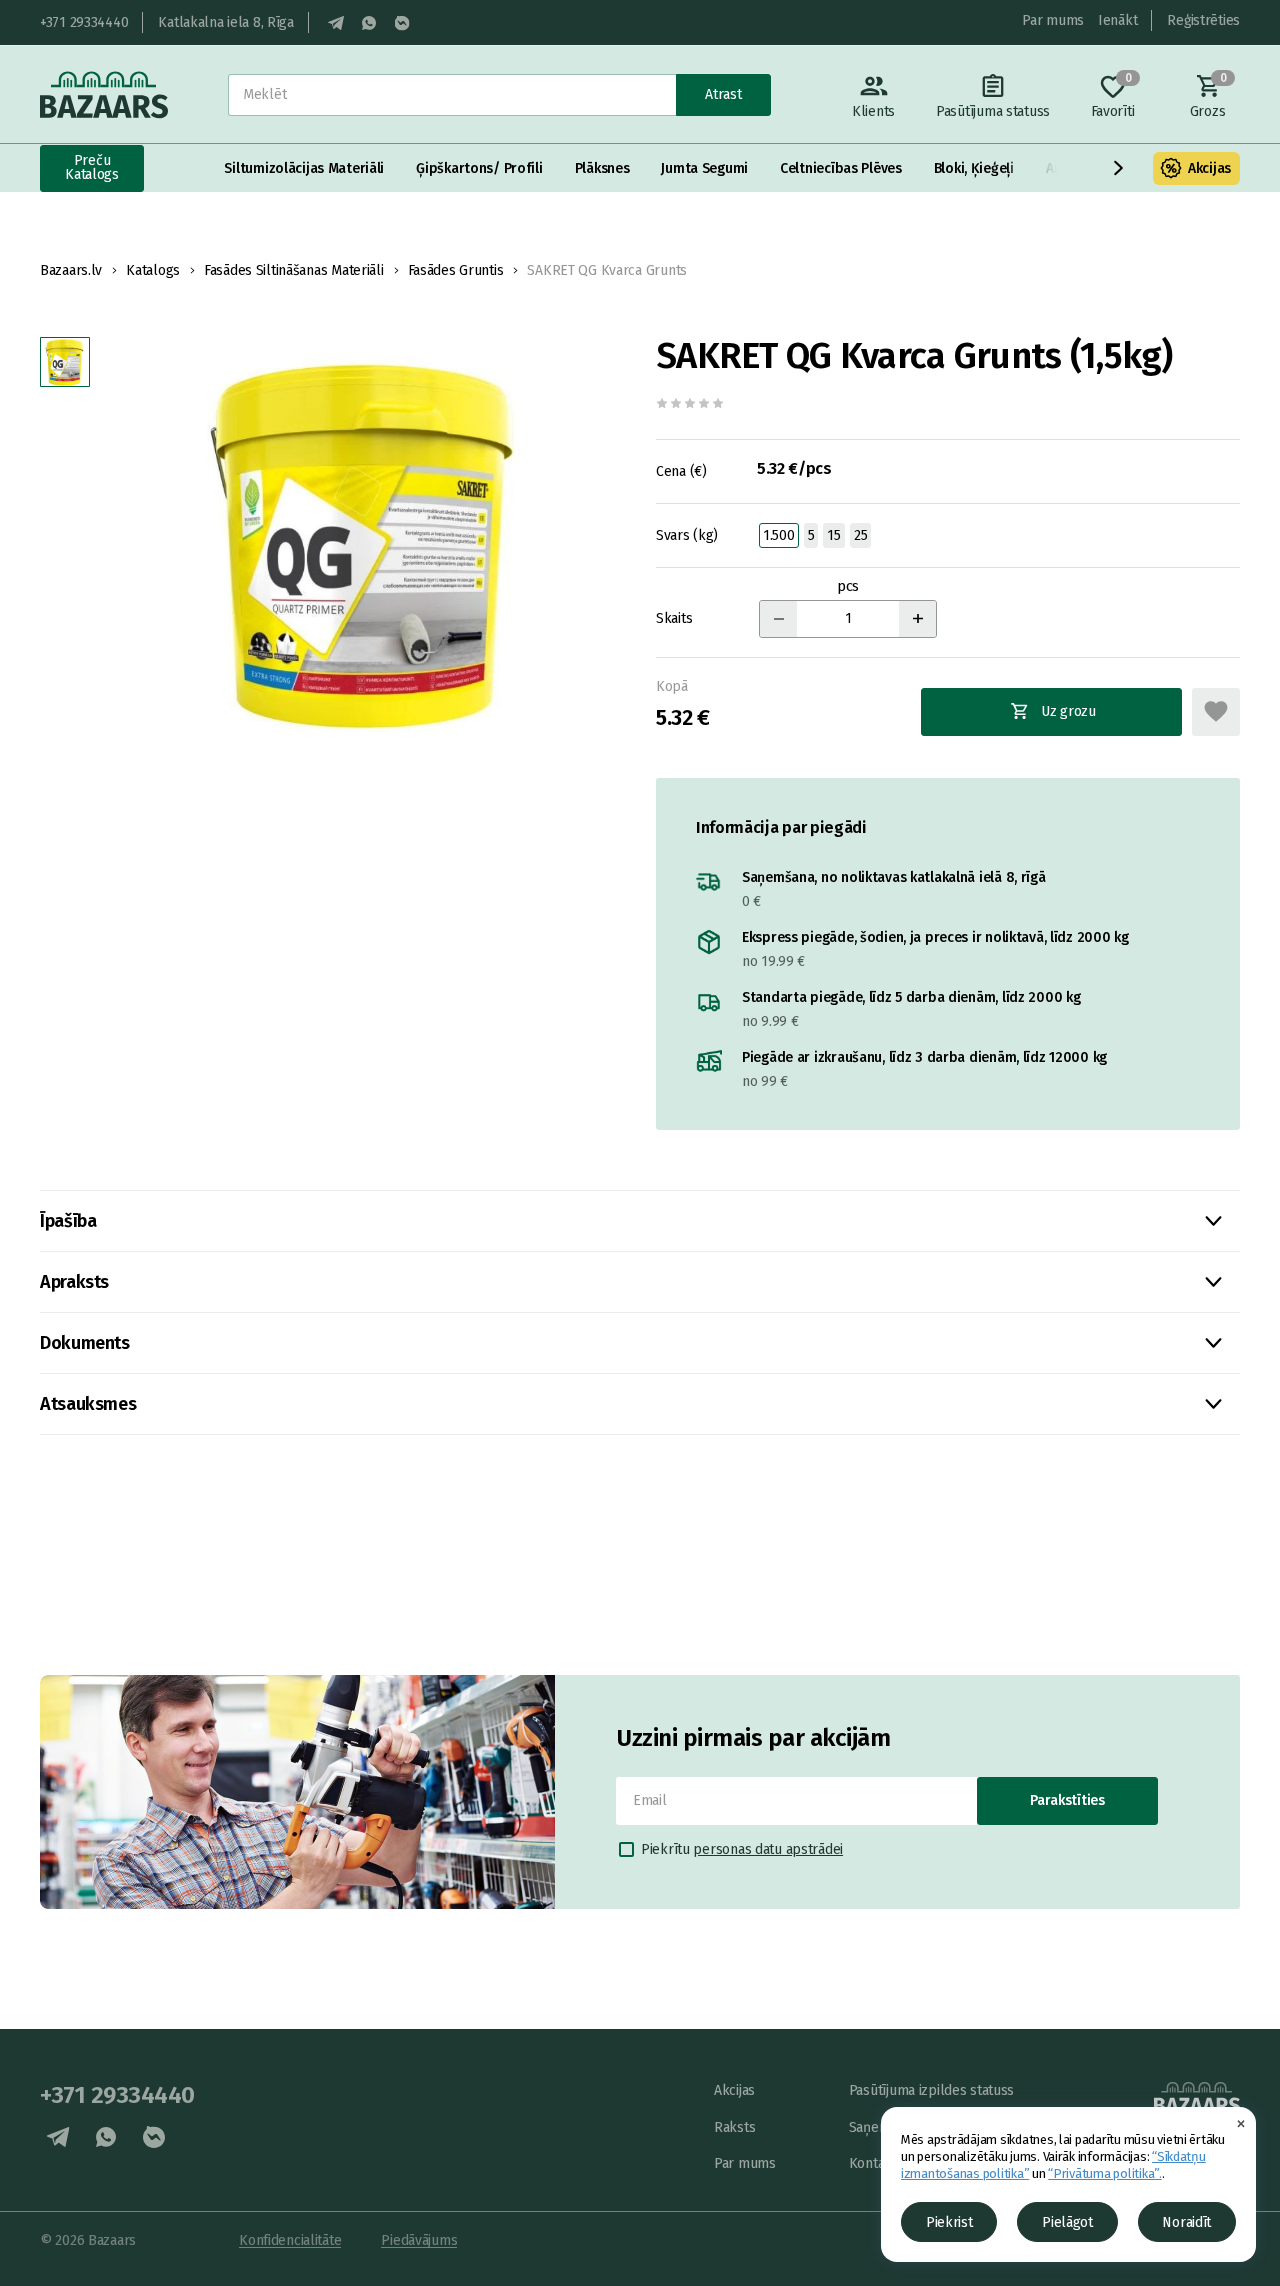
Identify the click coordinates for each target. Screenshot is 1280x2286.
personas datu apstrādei (768, 1849)
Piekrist (949, 2222)
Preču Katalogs (92, 167)
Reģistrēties (1203, 20)
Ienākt (1117, 20)
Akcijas (1209, 168)
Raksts (734, 2127)
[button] (1119, 168)
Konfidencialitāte (290, 2240)
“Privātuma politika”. (1105, 2173)
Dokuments (85, 1343)
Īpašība (68, 1221)
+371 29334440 (84, 22)
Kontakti (874, 2163)
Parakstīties (1067, 1800)
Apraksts (74, 1282)
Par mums (1053, 20)
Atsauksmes (88, 1404)
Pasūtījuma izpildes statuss (931, 2090)
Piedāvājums (419, 2240)
